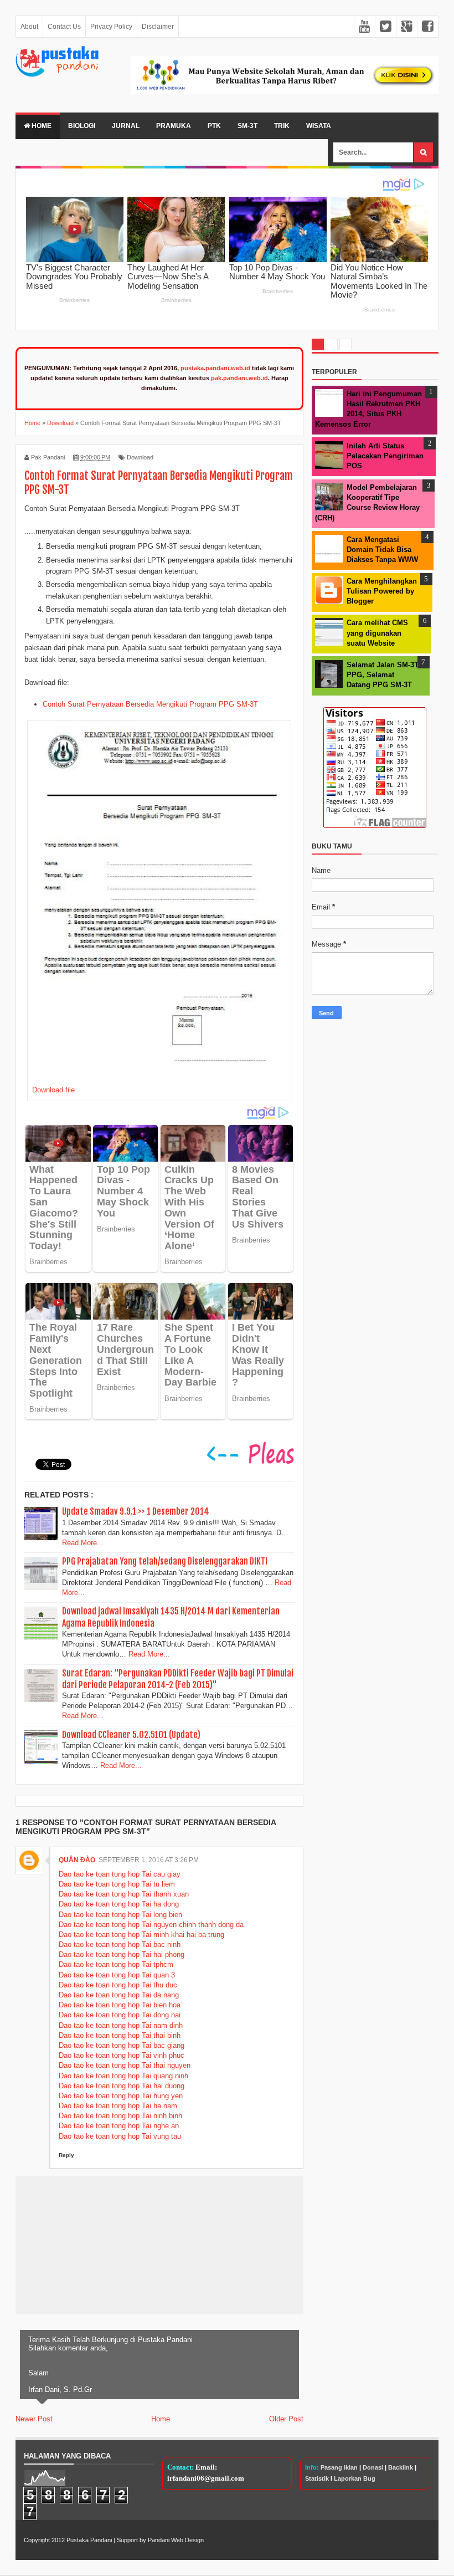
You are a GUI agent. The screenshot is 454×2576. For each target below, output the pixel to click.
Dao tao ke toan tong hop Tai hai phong (122, 1954)
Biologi (82, 126)
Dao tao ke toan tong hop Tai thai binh (120, 2035)
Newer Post (34, 2419)
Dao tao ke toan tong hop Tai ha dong (119, 1904)
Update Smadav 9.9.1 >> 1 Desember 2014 (136, 1511)
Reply (66, 2155)
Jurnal (126, 126)
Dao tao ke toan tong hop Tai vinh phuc (122, 2055)
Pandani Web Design (176, 2540)
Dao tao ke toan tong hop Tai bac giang (122, 2045)
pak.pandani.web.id (239, 378)
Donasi (373, 2467)
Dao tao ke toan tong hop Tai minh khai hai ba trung (141, 1934)
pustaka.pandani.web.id (215, 368)
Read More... (83, 1543)
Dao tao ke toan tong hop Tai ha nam (118, 2106)
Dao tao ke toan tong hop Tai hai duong (122, 2086)
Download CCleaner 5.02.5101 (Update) (131, 1735)
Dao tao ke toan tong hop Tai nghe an (119, 2126)
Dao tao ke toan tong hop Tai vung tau (120, 2136)
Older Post (286, 2419)
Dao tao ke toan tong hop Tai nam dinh (121, 2025)
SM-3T (247, 126)
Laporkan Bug (355, 2478)
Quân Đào (77, 1860)
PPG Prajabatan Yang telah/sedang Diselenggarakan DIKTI (165, 1561)
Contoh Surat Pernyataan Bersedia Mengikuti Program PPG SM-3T (150, 704)
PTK (214, 126)
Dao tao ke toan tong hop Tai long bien (120, 1915)
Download (140, 457)
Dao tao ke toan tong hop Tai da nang (119, 1995)
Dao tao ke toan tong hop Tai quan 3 (117, 1975)
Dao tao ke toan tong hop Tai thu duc (118, 1985)
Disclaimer (158, 27)
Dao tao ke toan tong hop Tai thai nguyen (125, 2065)
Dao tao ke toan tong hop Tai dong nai (120, 2015)
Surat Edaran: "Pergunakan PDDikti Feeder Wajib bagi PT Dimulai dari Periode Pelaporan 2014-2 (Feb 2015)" (178, 1679)
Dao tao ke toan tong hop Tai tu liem (117, 1884)
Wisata (319, 126)
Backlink (401, 2467)
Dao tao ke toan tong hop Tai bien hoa (120, 2005)
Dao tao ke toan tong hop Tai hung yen (121, 2096)
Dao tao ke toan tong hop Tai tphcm (116, 1964)
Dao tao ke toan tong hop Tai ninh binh (120, 2116)
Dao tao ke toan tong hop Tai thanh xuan (124, 1894)
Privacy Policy (111, 27)
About (29, 27)
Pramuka (174, 126)
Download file (53, 1090)
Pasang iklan (339, 2467)
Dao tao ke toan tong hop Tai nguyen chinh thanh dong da (151, 1925)
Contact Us (64, 27)
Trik (282, 126)
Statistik (317, 2478)
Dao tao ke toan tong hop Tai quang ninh (123, 2076)
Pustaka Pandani (89, 2540)
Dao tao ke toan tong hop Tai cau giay (120, 1874)
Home (41, 126)
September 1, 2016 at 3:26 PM (149, 1860)
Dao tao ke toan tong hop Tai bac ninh (120, 1944)
